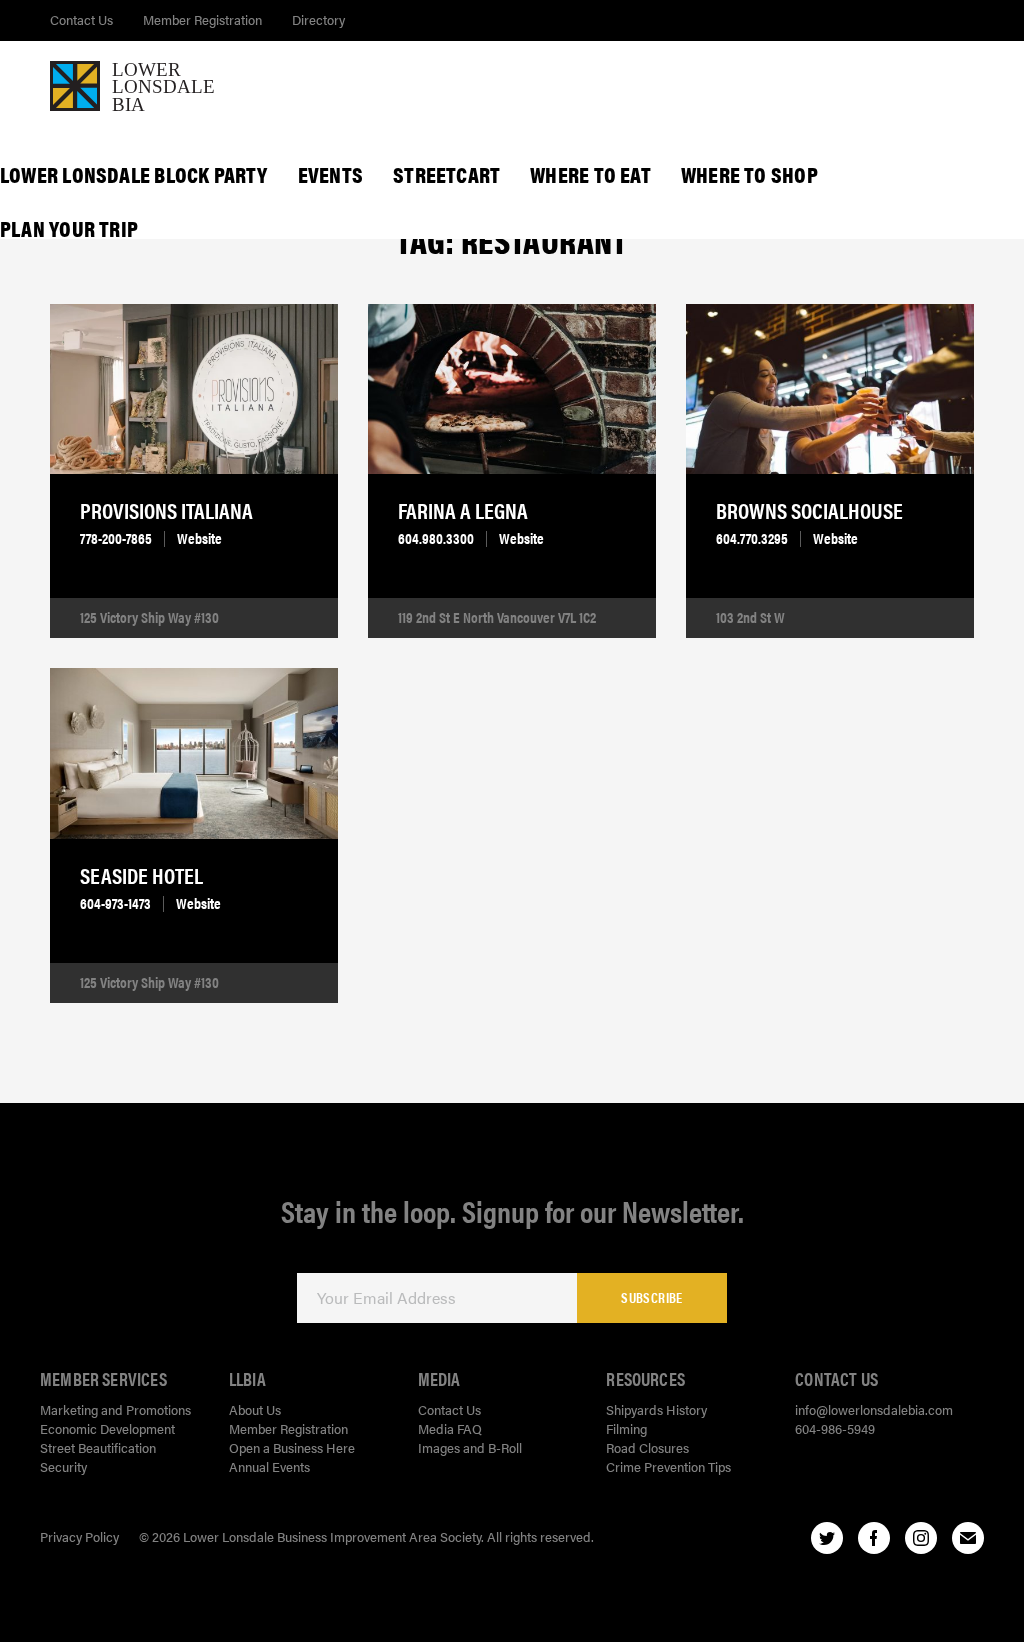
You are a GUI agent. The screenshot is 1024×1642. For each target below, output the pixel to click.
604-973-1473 (115, 903)
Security (63, 1466)
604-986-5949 (835, 1428)
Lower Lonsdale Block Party (134, 174)
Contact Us (81, 19)
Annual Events (269, 1466)
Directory (318, 19)
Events (330, 174)
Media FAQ (450, 1428)
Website (199, 538)
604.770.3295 (752, 538)
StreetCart (446, 174)
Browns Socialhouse (809, 510)
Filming (626, 1428)
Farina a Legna (463, 510)
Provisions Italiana (166, 510)
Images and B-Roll (470, 1447)
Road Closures (647, 1447)
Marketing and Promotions (115, 1409)
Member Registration (202, 19)
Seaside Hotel (141, 875)
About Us (255, 1409)
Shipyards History (656, 1409)
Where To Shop (749, 174)
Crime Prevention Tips (668, 1466)
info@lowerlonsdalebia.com (874, 1409)
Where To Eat (590, 174)
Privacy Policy (79, 1536)
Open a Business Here (292, 1447)
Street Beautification (98, 1447)
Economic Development (107, 1428)
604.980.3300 (436, 538)
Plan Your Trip (69, 228)
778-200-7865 (116, 538)
